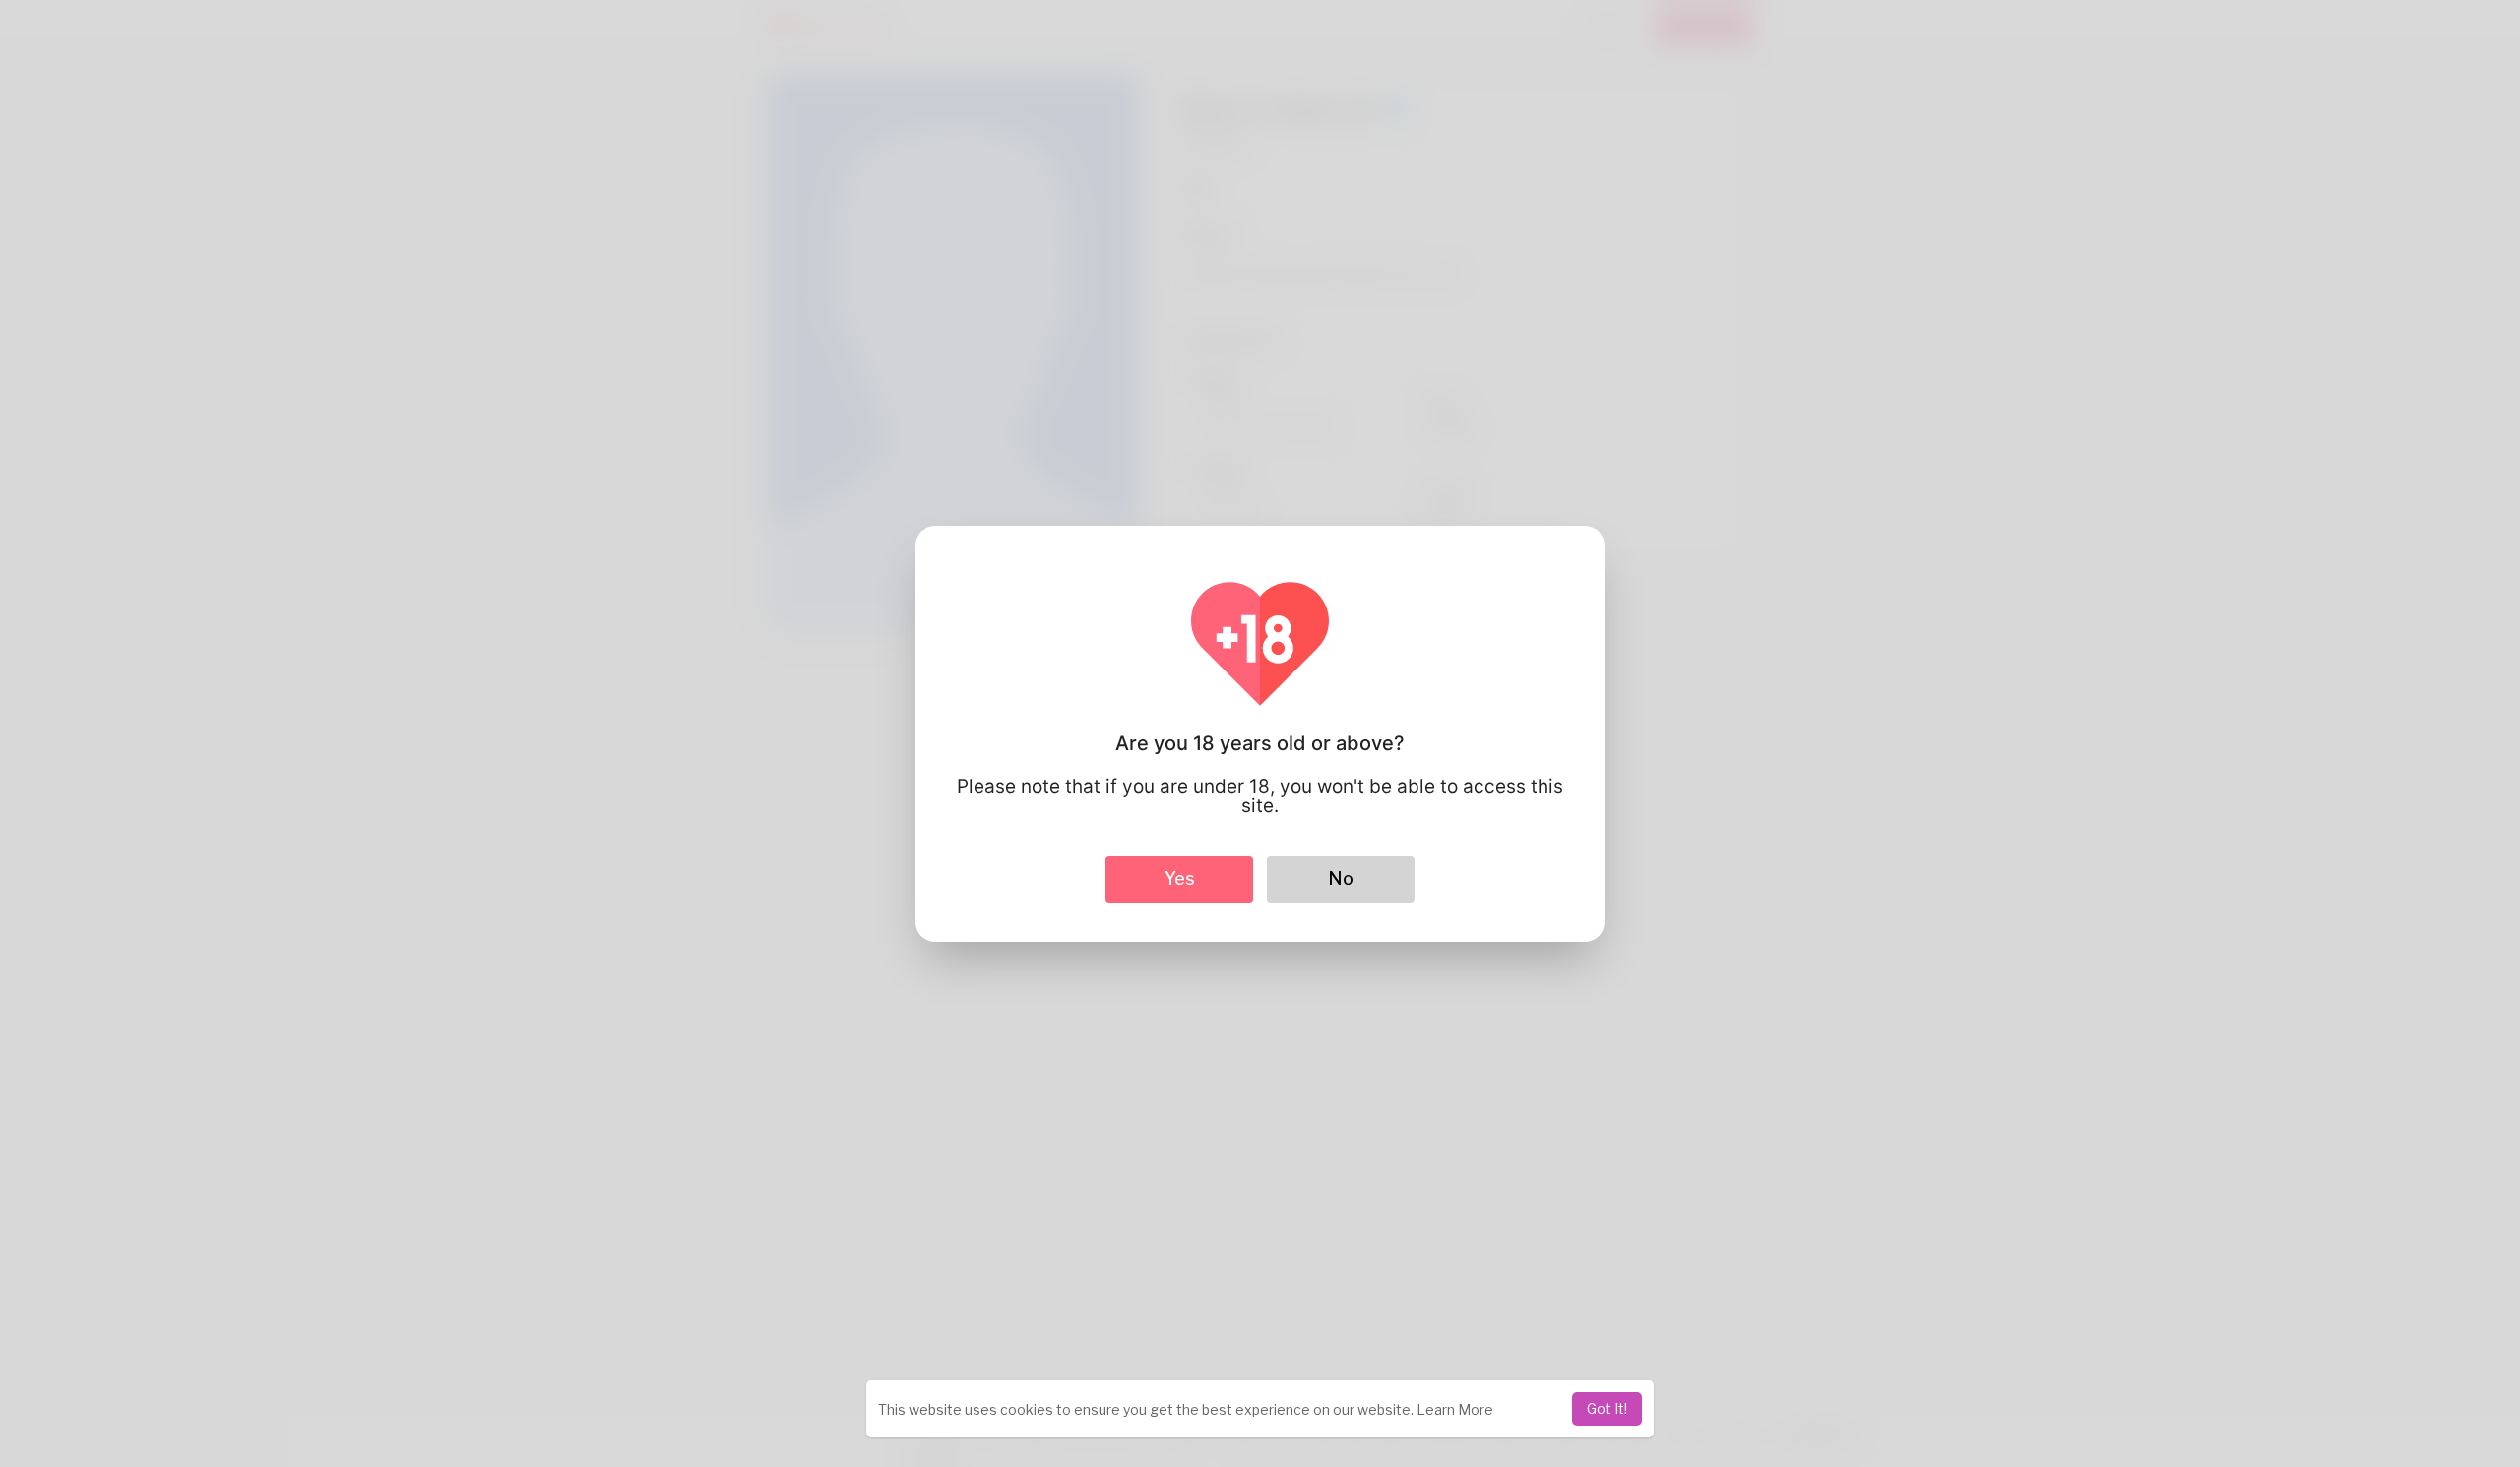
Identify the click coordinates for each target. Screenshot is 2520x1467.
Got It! (1607, 1408)
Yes (1180, 879)
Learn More (1455, 1409)
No (1341, 879)
